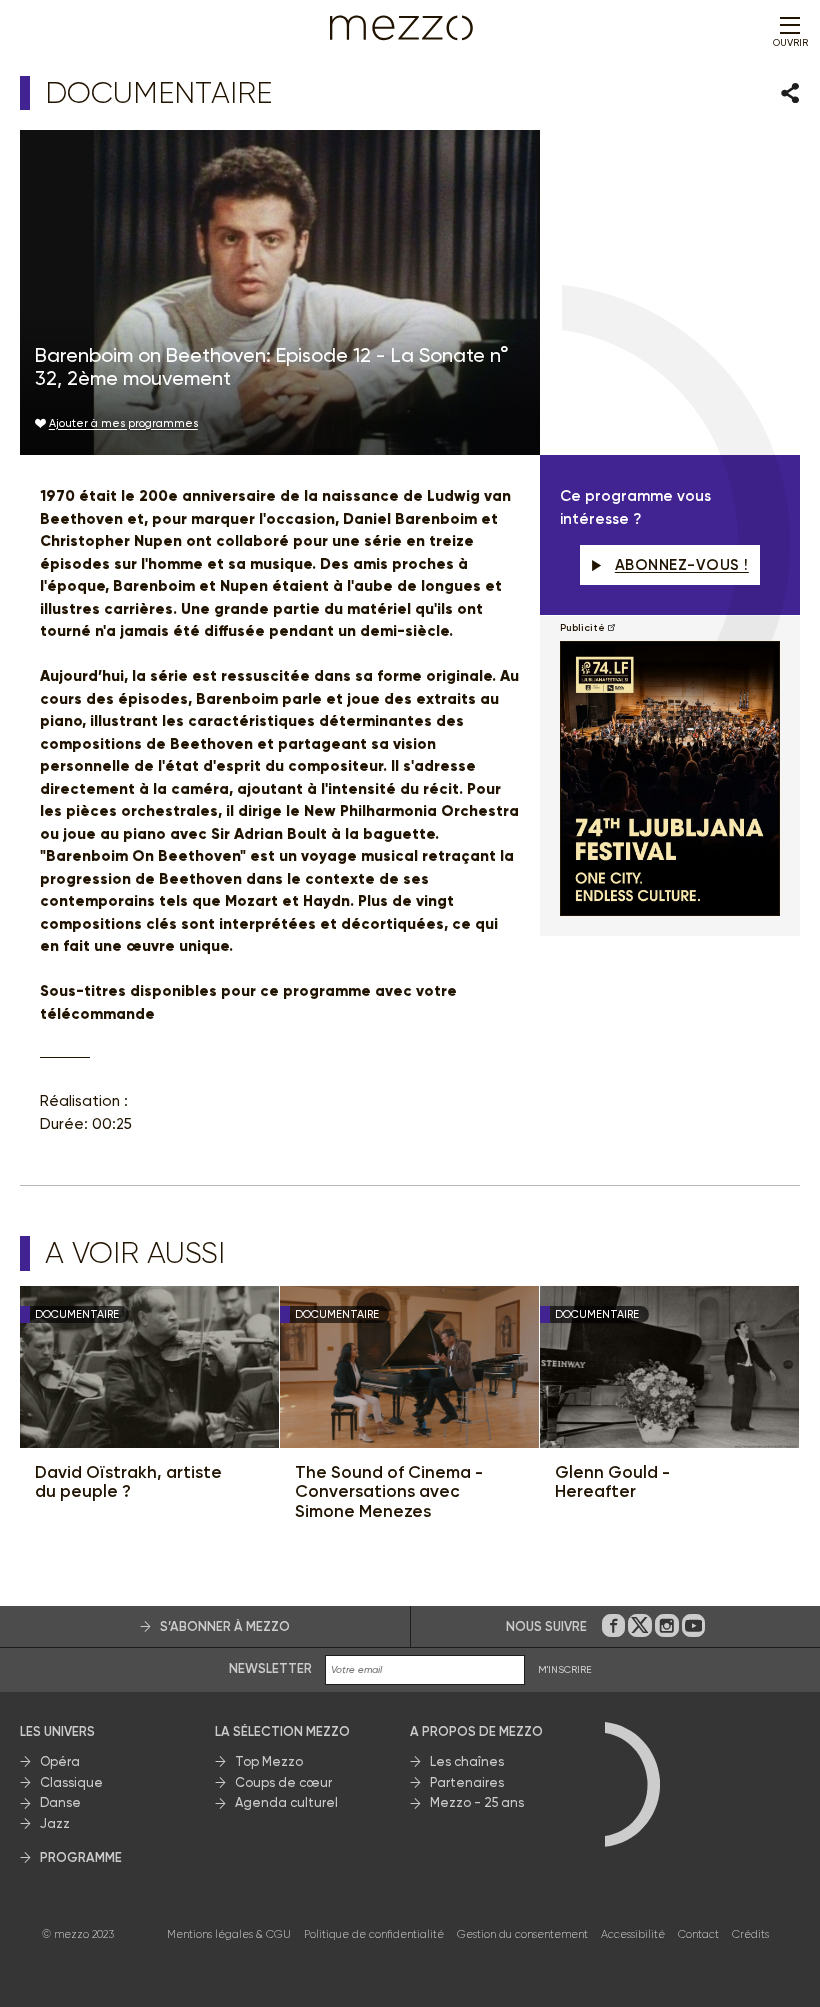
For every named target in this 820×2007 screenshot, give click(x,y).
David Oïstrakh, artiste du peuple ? (128, 1482)
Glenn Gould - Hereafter (612, 1482)
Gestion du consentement (522, 1934)
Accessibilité (633, 1934)
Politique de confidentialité (374, 1934)
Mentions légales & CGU (229, 1934)
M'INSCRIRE (565, 1669)
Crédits (750, 1934)
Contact (698, 1934)
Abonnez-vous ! (682, 565)
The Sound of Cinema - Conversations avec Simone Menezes (389, 1492)
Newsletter (270, 1668)
